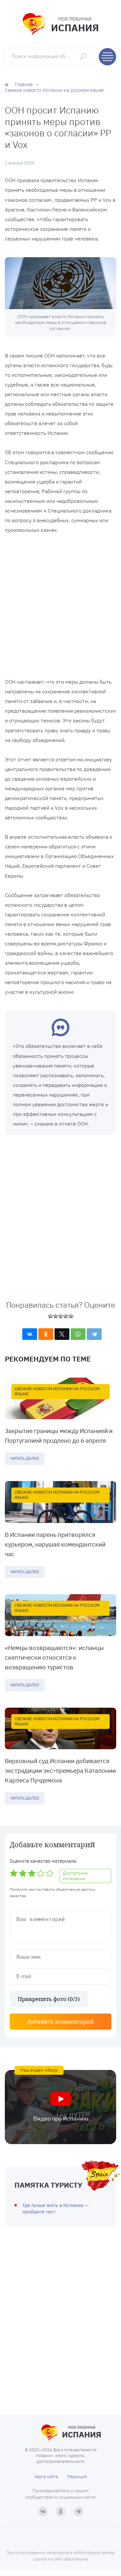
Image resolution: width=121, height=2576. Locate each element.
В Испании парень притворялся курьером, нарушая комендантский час (55, 1544)
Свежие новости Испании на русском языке (57, 1391)
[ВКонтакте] (30, 1334)
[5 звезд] (71, 1316)
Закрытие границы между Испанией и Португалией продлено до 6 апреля (59, 1436)
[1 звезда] (50, 1316)
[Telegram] (94, 1334)
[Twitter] (62, 1334)
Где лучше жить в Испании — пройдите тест (56, 2208)
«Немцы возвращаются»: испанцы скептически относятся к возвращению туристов (54, 1657)
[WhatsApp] (78, 1334)
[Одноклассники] (46, 1334)
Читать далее (25, 1458)
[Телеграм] (78, 2512)
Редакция (77, 2477)
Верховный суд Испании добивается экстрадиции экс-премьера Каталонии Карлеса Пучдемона (60, 1771)
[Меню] (107, 57)
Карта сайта (46, 2477)
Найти (84, 56)
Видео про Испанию (61, 2118)
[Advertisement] (60, 607)
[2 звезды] (55, 1316)
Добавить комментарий (60, 2021)
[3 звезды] (61, 1316)
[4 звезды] (66, 1316)
